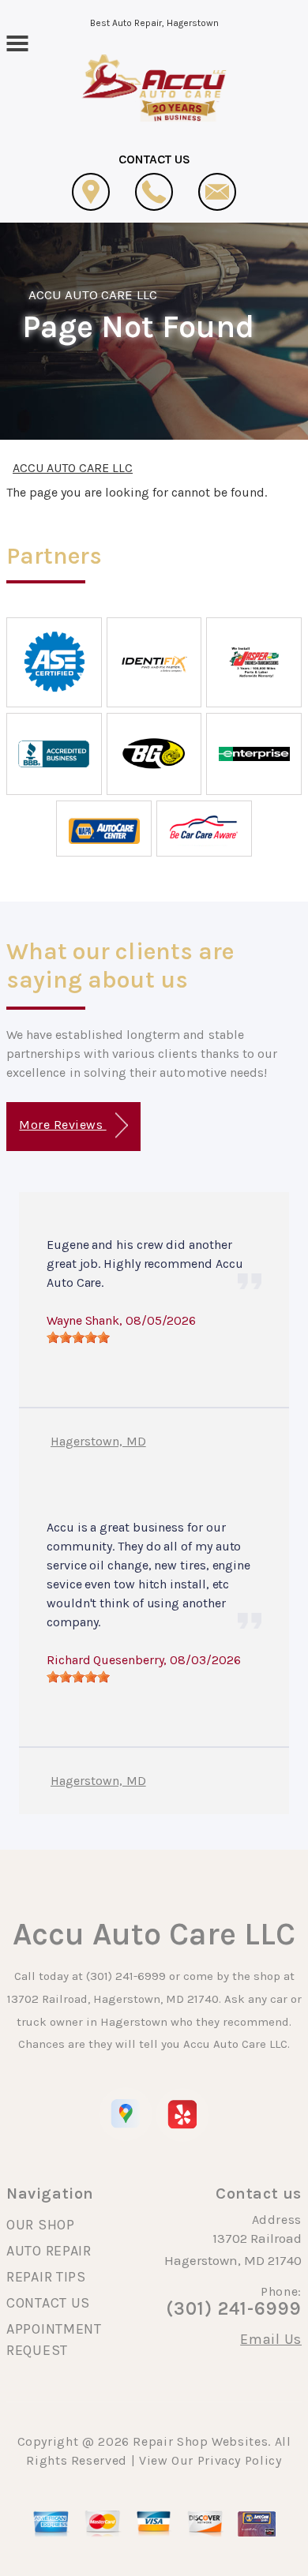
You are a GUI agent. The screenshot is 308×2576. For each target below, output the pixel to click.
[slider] (78, 1337)
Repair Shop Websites (200, 2441)
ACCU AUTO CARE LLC (93, 294)
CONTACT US (48, 2303)
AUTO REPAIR (49, 2251)
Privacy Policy (240, 2460)
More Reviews (62, 1125)
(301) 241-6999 (126, 1976)
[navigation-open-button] (17, 42)
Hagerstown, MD (98, 1441)
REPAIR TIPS (46, 2277)
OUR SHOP (41, 2225)
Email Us (271, 2339)
